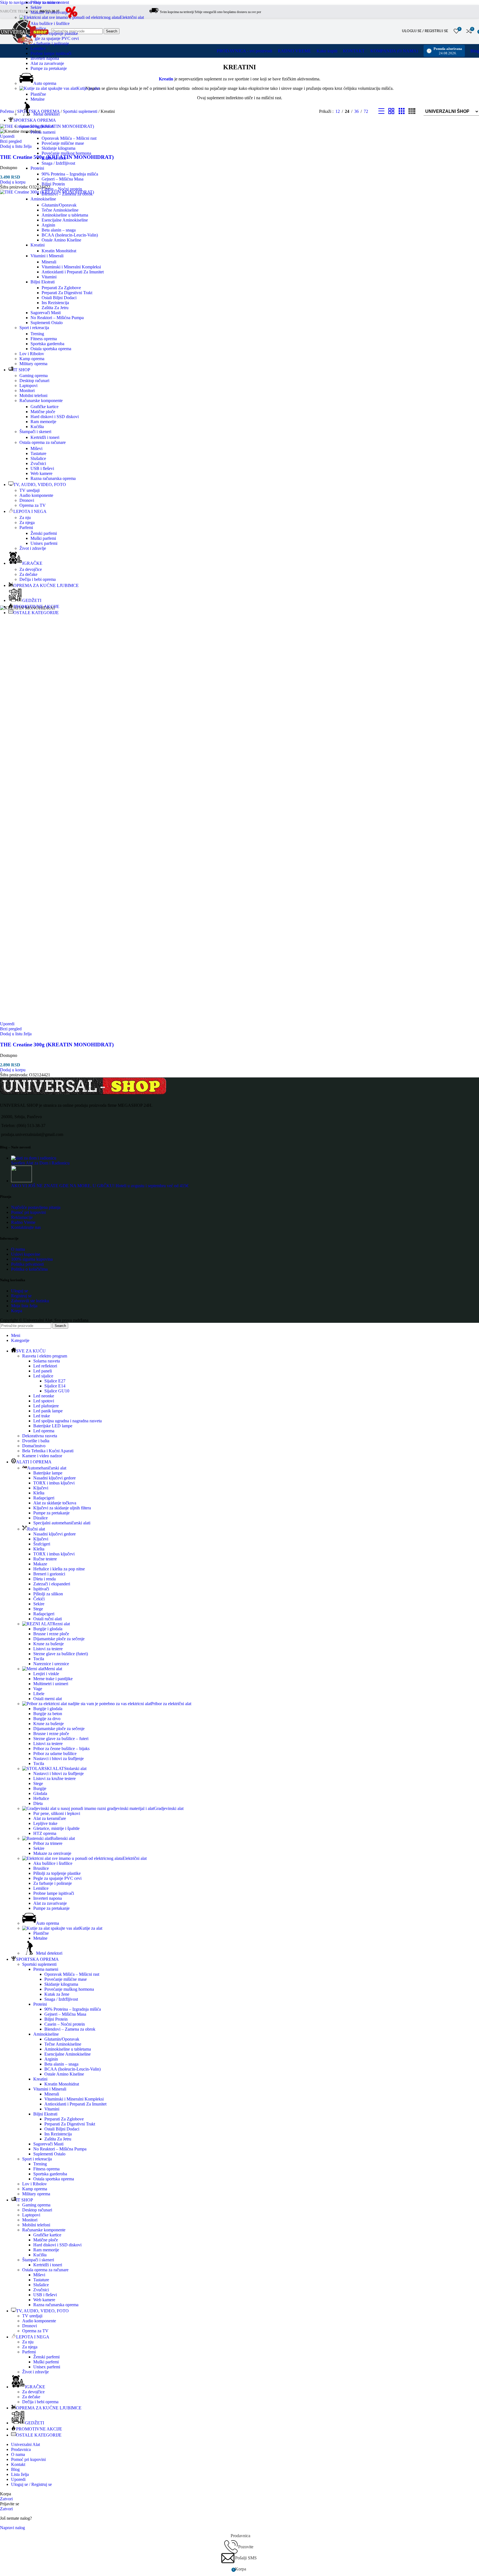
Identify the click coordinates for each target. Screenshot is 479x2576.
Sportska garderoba (47, 344)
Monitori (27, 391)
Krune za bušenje (49, 1644)
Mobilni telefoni (33, 396)
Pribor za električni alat (171, 1704)
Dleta (38, 1803)
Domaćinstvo (34, 1446)
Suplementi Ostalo (47, 323)
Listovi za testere (48, 1649)
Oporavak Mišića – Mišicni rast (69, 138)
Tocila (39, 1659)
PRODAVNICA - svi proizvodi (244, 51)
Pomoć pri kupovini (28, 1212)
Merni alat (53, 1669)
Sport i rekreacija (34, 328)
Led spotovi (44, 1401)
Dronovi (27, 500)
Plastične (38, 94)
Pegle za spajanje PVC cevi (55, 38)
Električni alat (132, 17)
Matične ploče (43, 412)
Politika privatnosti (27, 1264)
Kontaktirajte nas (26, 1227)
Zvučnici (38, 463)
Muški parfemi (43, 538)
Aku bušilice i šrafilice (50, 23)
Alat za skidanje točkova (55, 1503)
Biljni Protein (53, 184)
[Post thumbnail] (34, 1158)
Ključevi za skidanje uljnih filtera (62, 1508)
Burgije (40, 1788)
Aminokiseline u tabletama (65, 215)
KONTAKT (354, 51)
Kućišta (37, 427)
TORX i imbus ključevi (54, 1483)
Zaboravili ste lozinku (30, 1301)
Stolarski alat (75, 1768)
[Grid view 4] (412, 111)
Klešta (39, 1493)
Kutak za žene (54, 158)
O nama (18, 1249)
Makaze (40, 1564)
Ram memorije (43, 422)
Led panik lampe (48, 1411)
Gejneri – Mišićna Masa (63, 179)
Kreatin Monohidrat (59, 251)
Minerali (49, 262)
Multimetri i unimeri (51, 1684)
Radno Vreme (23, 1222)
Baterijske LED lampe (53, 1426)
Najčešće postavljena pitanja (36, 1207)
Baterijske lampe (48, 1473)
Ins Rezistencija (55, 303)
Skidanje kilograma (58, 148)
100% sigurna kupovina (32, 1259)
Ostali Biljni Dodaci (59, 298)
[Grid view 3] (402, 111)
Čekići (39, 1599)
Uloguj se (20, 1291)
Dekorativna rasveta (40, 1436)
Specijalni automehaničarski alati (62, 1523)
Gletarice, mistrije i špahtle (56, 1828)
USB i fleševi (42, 468)
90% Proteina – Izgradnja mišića (70, 174)
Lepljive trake (45, 1823)
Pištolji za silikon (48, 1594)
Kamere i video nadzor (42, 1456)
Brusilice (41, 1868)
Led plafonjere (46, 1406)
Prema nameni (43, 132)
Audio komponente (36, 495)
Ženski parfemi (44, 533)
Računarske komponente (41, 400)
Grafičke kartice (44, 407)
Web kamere (41, 473)
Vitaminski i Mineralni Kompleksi (71, 267)
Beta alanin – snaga (59, 230)
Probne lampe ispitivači (51, 53)
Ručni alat (36, 1529)
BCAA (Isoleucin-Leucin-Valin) (70, 235)
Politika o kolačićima (29, 1269)
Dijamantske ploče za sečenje (59, 1639)
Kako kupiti (327, 51)
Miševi (36, 448)
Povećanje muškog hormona (66, 153)
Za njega (27, 522)
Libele (39, 1694)
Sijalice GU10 (57, 1391)
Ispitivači (41, 1589)
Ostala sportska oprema (51, 349)
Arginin (48, 225)
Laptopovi (28, 386)
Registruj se (21, 1296)
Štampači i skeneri (35, 432)
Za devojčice (31, 569)
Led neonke (44, 1396)
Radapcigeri (44, 1498)
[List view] (381, 111)
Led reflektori (45, 1366)
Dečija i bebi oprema (38, 579)
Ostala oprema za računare (43, 442)
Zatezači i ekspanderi (52, 1584)
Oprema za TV (33, 505)
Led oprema (44, 1431)
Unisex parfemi (44, 543)
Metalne (38, 99)
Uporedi (18, 2479)
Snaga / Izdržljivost (58, 163)
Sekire (36, 7)
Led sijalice (43, 1376)
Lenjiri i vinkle (46, 1674)
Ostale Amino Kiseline (61, 240)
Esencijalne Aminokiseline (65, 220)
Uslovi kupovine (26, 1254)
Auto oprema (45, 83)
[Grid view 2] (391, 111)
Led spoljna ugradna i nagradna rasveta (67, 1421)
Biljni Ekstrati (43, 282)
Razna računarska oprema (53, 478)
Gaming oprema (34, 376)
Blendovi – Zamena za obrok (67, 194)
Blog (475, 51)
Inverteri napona (45, 58)
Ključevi (41, 1488)
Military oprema (33, 364)
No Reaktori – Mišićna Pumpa (57, 318)
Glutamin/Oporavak (59, 205)
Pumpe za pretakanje (49, 68)
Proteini (37, 168)
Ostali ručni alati (48, 1619)
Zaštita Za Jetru (55, 308)
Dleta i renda (44, 1579)
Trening (37, 334)
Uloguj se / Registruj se (31, 2484)
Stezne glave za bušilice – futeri (61, 1739)
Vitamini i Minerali (47, 256)
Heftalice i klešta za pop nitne (59, 1569)
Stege (38, 1609)
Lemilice (38, 48)
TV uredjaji (30, 490)
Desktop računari (34, 381)
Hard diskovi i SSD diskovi (55, 417)
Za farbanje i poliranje (50, 43)
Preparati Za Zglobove (61, 288)
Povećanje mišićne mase (63, 143)
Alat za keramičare (50, 1818)
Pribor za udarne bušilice (55, 1754)
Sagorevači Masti (46, 313)
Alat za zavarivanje (47, 63)
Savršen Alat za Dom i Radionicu (40, 1163)
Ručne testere (45, 1559)
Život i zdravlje (33, 548)
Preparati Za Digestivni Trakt (67, 293)
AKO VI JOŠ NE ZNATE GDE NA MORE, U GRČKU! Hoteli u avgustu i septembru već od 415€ (100, 1186)
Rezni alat (61, 1624)
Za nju (25, 518)
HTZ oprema (45, 1833)
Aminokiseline (43, 199)
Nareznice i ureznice (51, 1664)
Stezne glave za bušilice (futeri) (61, 1654)
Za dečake (28, 574)
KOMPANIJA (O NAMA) (394, 51)
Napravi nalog (12, 2528)
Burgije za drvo (47, 1719)
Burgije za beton (48, 1714)
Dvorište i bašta (36, 1441)
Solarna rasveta (47, 1361)
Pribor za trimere (45, 2)
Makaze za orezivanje (49, 12)
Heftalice (41, 1798)
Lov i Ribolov (32, 354)
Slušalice (38, 458)
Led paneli (43, 1371)
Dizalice (40, 1518)
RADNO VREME (294, 51)
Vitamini (49, 277)
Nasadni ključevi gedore (54, 1478)
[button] (13, 1070)
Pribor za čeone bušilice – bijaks (61, 1749)
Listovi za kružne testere (54, 1778)
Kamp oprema (32, 359)
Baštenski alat (63, 1838)
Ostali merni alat (48, 1699)
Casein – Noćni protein (62, 189)
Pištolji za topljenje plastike (54, 33)
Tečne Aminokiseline (60, 210)
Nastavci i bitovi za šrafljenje (58, 1759)
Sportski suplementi (37, 126)
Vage (38, 1689)
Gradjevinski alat (169, 1808)
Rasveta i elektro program (45, 1356)
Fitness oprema (44, 339)
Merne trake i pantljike (53, 1679)
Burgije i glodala (48, 1629)
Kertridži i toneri (45, 437)
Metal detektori (46, 114)
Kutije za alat (88, 88)
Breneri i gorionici (49, 1574)
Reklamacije (22, 1217)
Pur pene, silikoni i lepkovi (57, 1813)
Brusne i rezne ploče (51, 1634)
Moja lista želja (24, 1306)
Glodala (40, 1793)
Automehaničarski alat (47, 1468)
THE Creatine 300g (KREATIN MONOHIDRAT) (57, 1045)
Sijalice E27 (55, 1381)
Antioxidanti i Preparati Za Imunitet (73, 272)
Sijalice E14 (55, 1386)
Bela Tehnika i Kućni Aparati (48, 1451)
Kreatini (38, 245)
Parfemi (26, 527)
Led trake (42, 1416)
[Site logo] (71, 19)
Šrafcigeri (42, 1544)
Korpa (17, 1311)
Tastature (38, 453)
